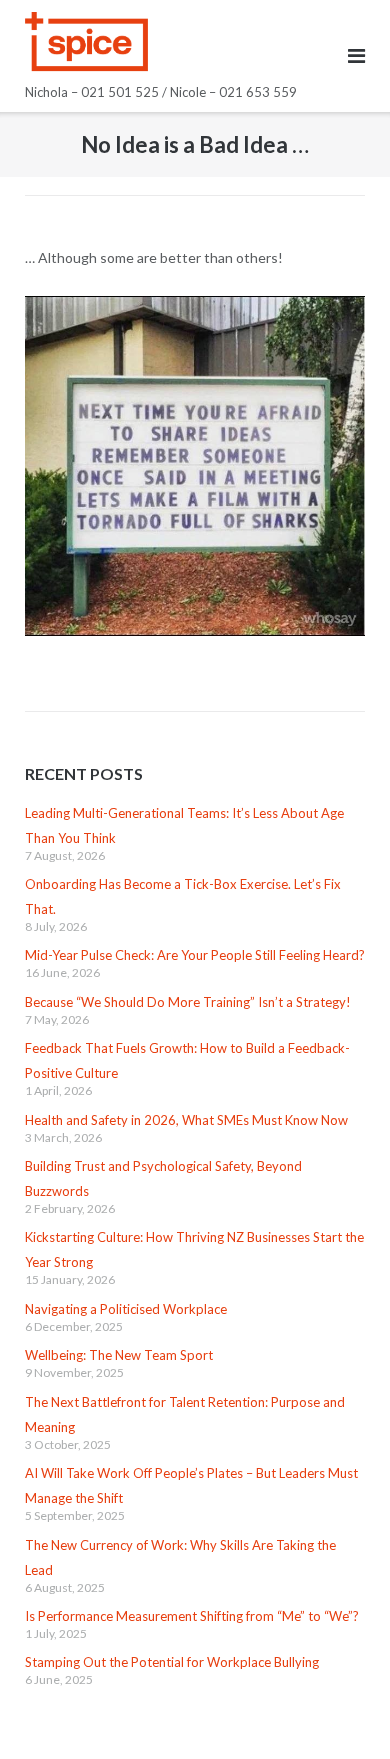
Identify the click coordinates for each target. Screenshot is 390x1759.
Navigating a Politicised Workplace (126, 1309)
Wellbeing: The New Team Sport (119, 1355)
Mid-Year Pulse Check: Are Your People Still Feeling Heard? (195, 955)
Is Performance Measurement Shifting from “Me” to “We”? (192, 1616)
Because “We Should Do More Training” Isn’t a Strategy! (188, 1002)
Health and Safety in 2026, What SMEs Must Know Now (186, 1120)
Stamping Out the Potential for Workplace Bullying (172, 1662)
